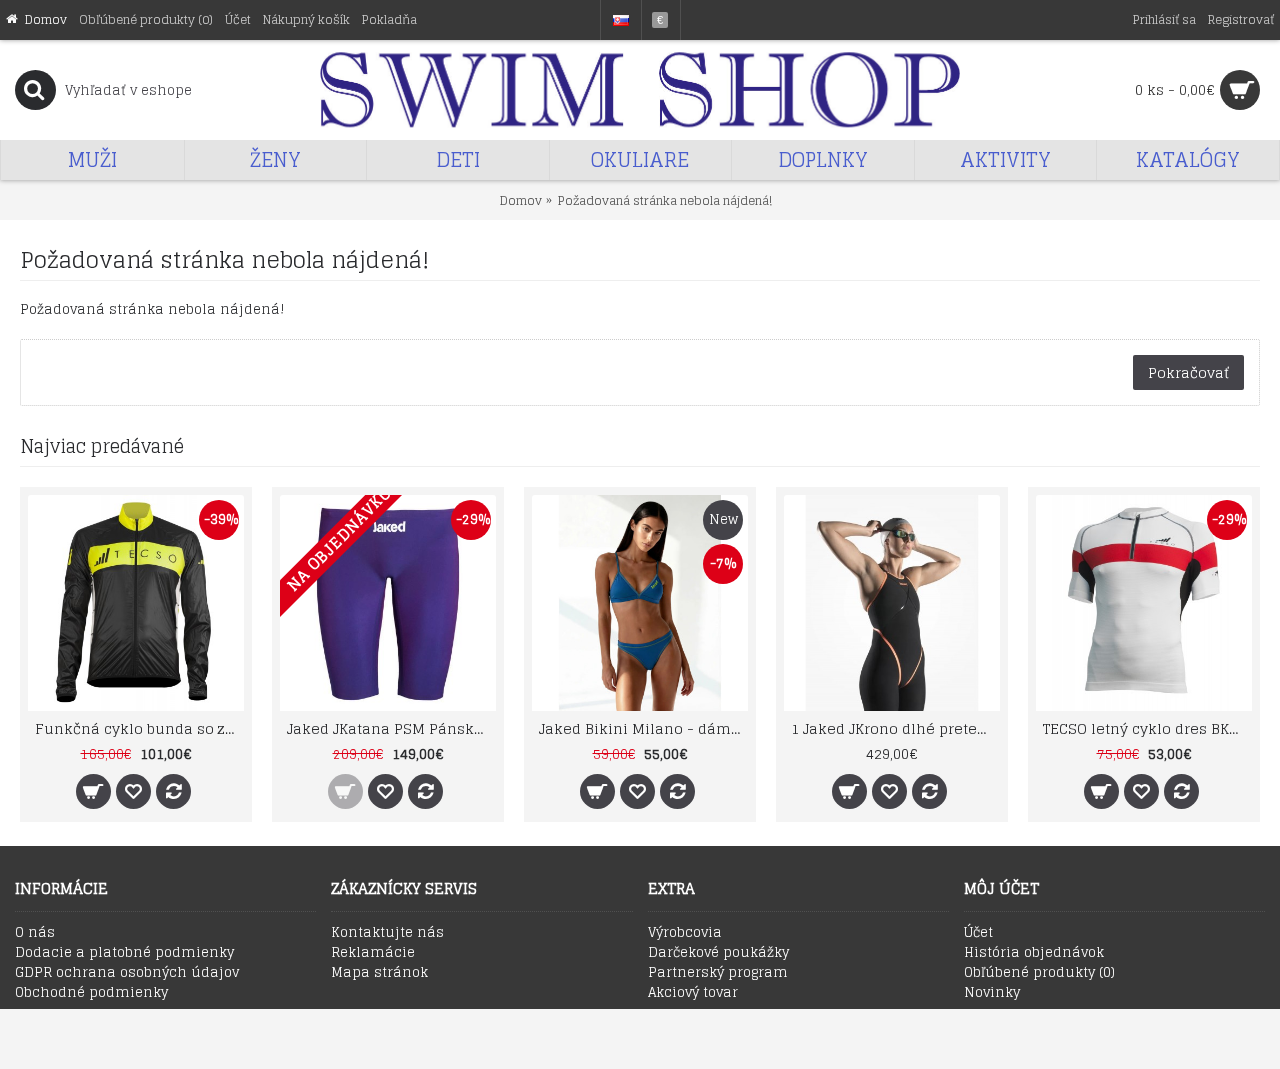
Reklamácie (373, 953)
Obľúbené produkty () (1039, 973)
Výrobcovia (685, 933)
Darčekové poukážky (718, 953)
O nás (35, 933)
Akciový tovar (693, 993)
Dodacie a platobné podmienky (124, 953)
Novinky (992, 993)
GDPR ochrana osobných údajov (127, 973)
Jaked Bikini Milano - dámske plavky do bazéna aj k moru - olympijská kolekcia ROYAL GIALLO (643, 728)
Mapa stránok (379, 973)
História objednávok (1034, 953)
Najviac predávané (102, 446)
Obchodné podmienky (91, 993)
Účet (978, 933)
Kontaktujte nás (387, 933)
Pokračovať (1188, 372)
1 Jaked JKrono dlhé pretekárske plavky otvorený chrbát (895, 728)
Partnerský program (718, 973)
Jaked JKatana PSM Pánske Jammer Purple (391, 728)
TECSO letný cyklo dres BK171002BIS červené (1147, 728)
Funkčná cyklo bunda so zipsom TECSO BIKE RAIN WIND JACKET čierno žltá (139, 728)
